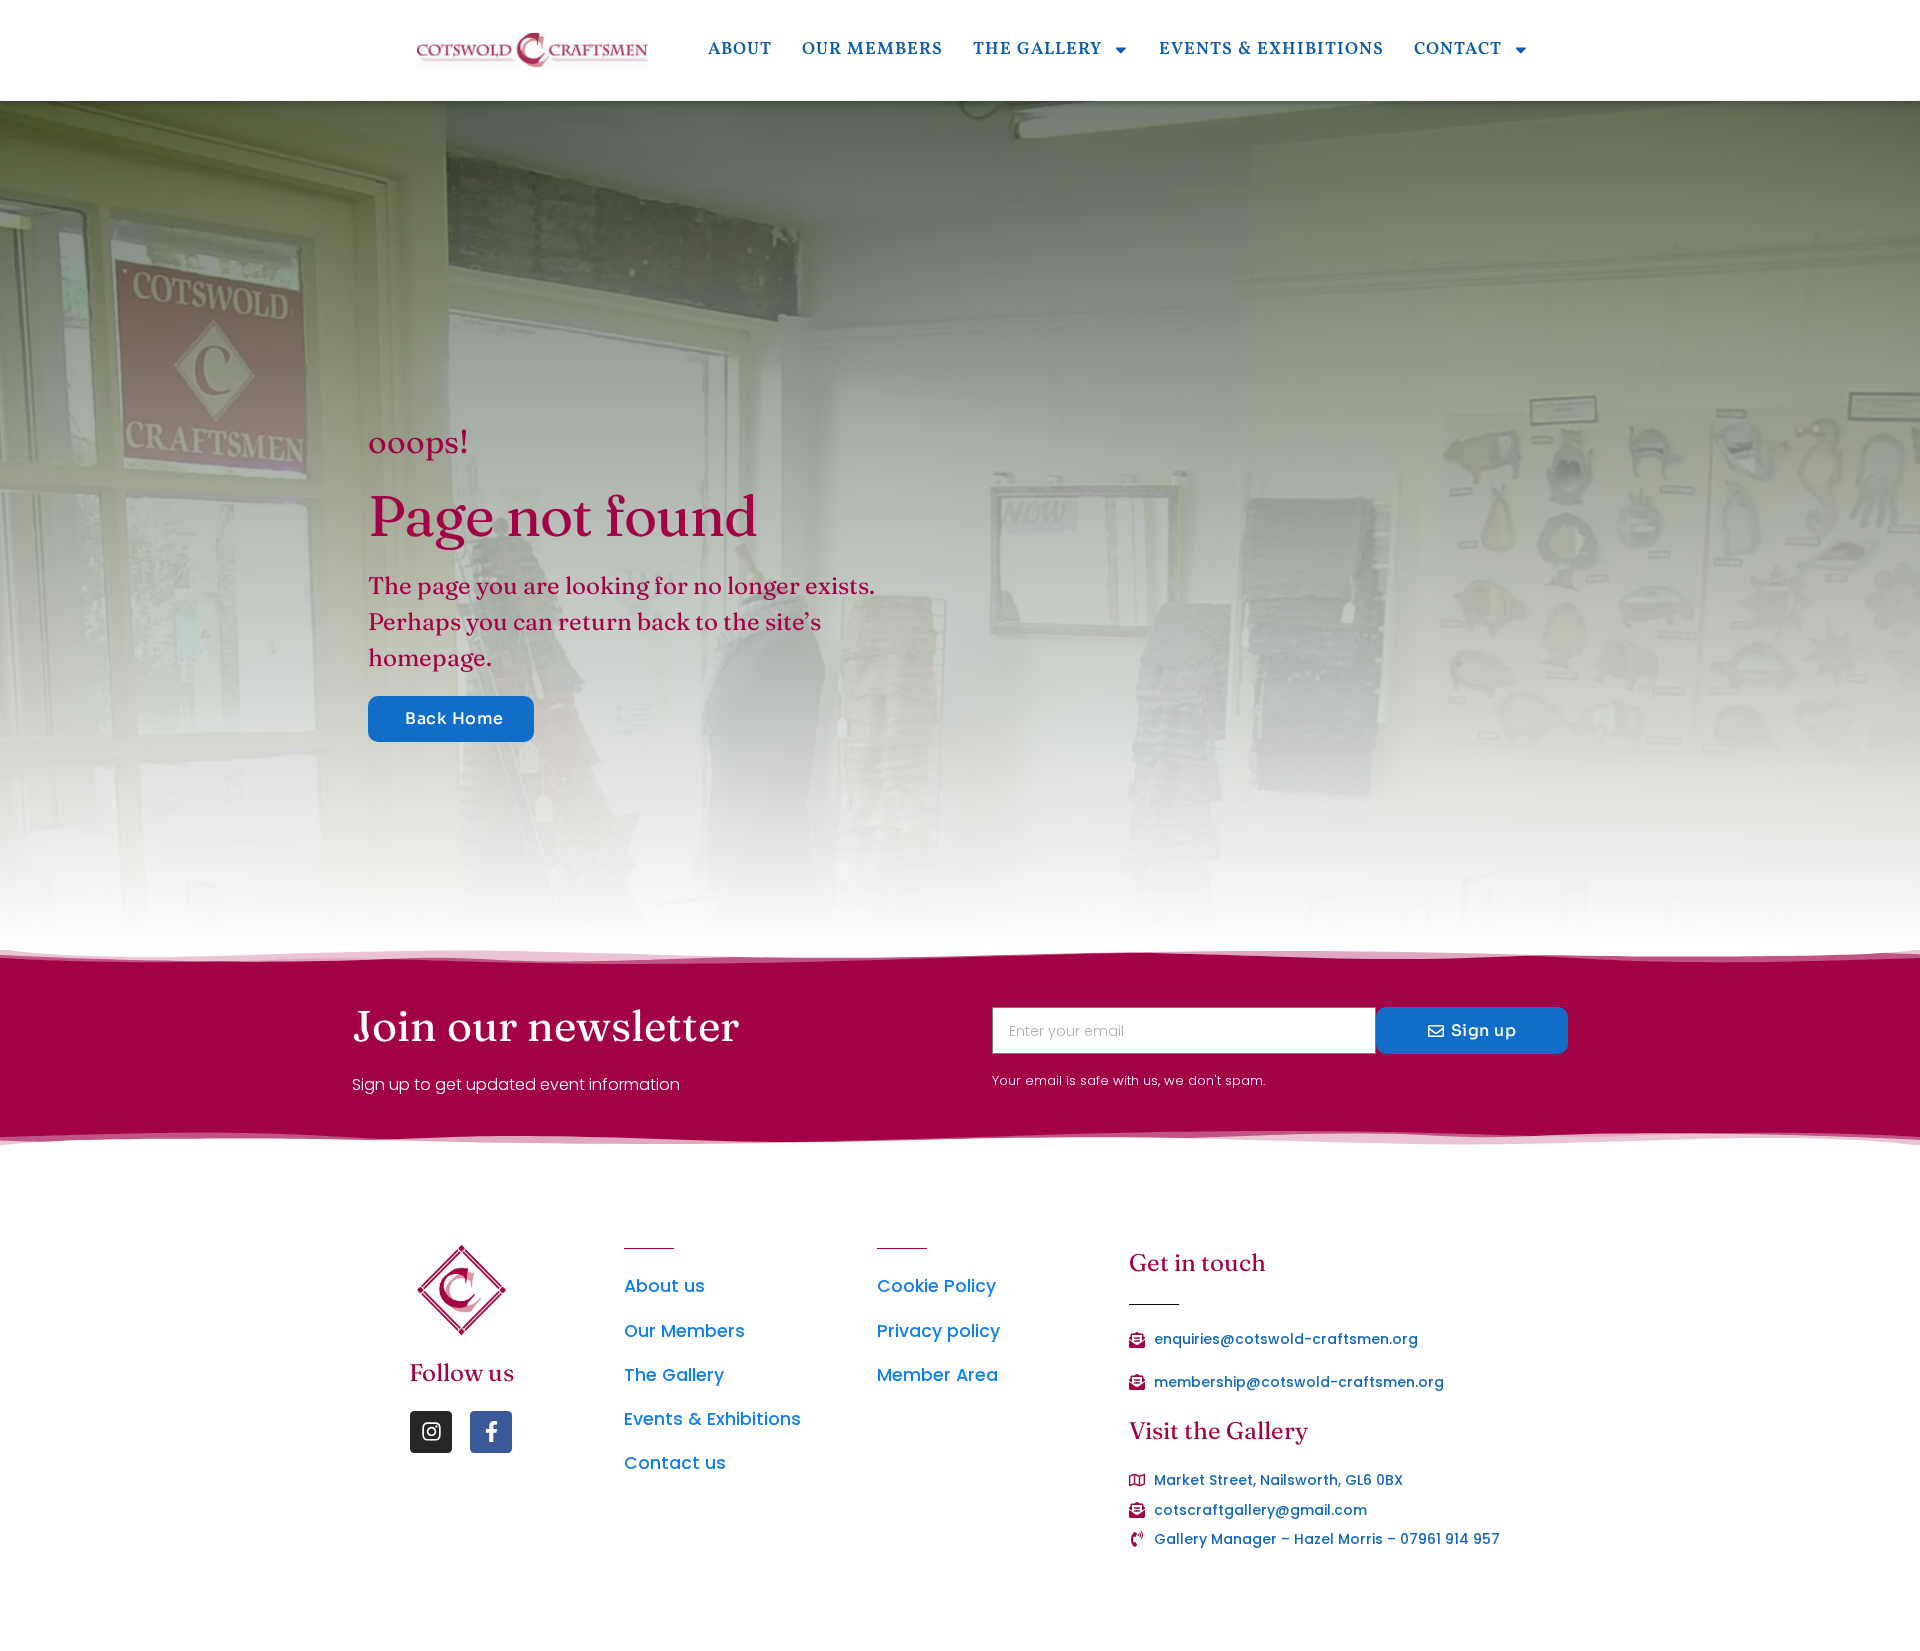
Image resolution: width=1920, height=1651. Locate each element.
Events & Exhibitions (1271, 49)
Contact (1458, 49)
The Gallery (1037, 49)
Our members (872, 49)
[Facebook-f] (491, 1432)
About (740, 49)
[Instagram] (431, 1432)
